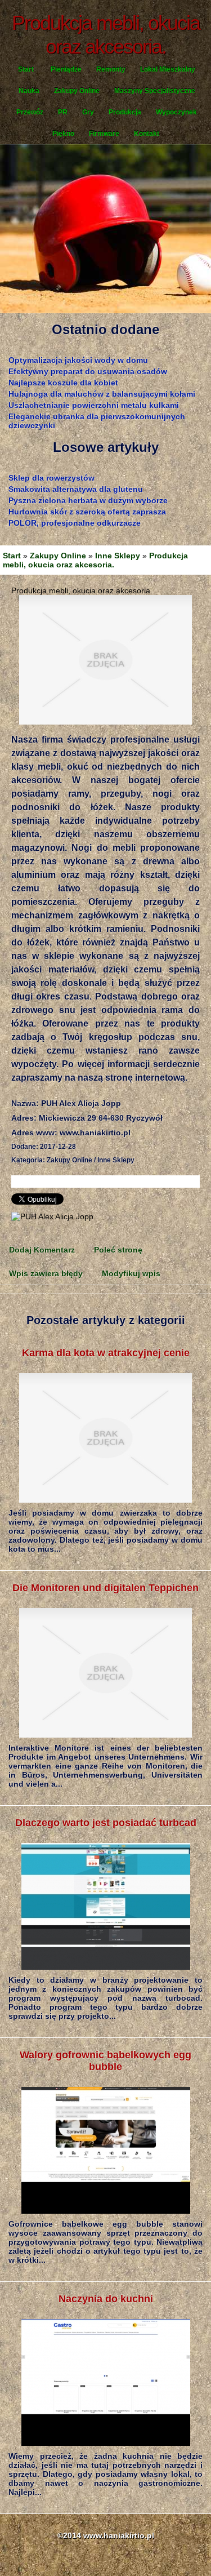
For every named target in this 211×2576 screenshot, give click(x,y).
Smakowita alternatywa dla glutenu (76, 489)
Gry (88, 112)
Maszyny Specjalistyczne (155, 91)
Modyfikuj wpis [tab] (131, 1273)
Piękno (63, 134)
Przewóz (30, 112)
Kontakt (147, 134)
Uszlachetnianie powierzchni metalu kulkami (94, 405)
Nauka (29, 91)
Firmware (104, 134)
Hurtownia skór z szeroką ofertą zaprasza (87, 512)
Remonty (111, 69)
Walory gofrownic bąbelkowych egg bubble (105, 2061)
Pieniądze (66, 69)
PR (63, 112)
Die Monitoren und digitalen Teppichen (105, 1588)
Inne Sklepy (118, 556)
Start (26, 69)
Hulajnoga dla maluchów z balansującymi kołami (102, 394)
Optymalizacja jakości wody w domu (78, 360)
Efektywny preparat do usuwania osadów (88, 371)
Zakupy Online (77, 91)
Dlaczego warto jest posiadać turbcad (106, 1823)
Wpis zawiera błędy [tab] (46, 1273)
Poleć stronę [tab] (118, 1250)
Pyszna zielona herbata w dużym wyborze (88, 500)
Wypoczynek (176, 112)
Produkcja (125, 112)
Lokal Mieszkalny (168, 69)
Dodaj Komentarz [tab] (42, 1250)
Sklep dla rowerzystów (51, 478)
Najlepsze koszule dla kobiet (63, 383)
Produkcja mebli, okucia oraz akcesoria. (95, 560)
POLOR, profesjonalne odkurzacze (75, 523)
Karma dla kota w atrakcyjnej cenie (106, 1353)
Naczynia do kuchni (106, 2299)
